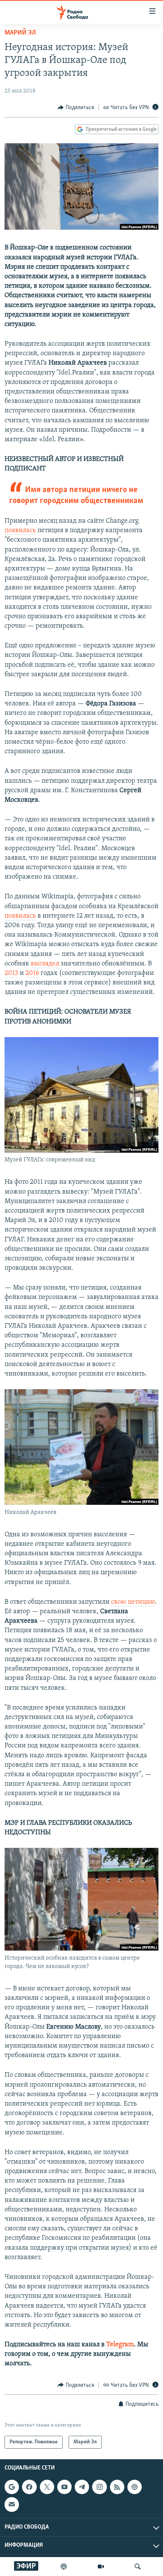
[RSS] (117, 2487)
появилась (20, 531)
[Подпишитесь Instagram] (99, 2487)
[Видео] (101, 2567)
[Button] (76, 108)
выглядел (45, 964)
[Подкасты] (135, 2487)
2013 (11, 973)
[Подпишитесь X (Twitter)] (47, 2487)
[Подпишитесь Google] (12, 2487)
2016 (32, 973)
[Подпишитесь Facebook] (29, 2487)
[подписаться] (12, 2504)
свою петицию (133, 1602)
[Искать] (138, 2567)
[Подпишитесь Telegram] (82, 2487)
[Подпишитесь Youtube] (64, 2487)
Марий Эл (20, 33)
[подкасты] (64, 2567)
